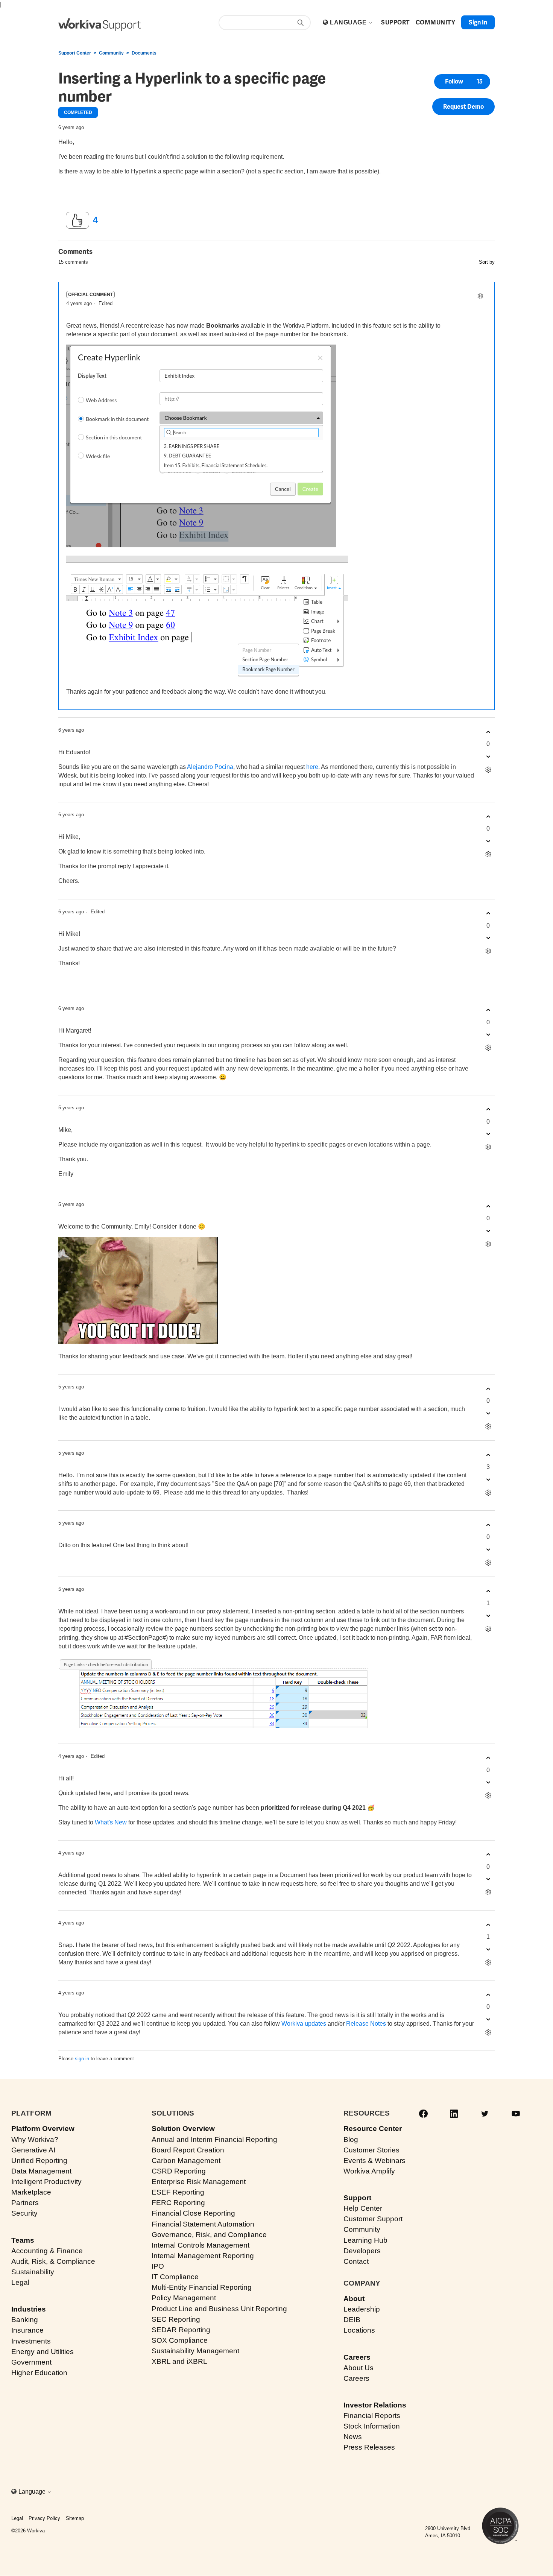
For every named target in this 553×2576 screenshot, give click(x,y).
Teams (23, 2240)
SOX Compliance (180, 2340)
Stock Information (372, 2426)
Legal (20, 2282)
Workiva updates (304, 2024)
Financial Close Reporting (193, 2213)
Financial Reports (372, 2416)
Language (349, 22)
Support (357, 2198)
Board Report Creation (188, 2150)
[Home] (100, 25)
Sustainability (33, 2272)
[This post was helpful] (77, 220)
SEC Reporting (176, 2319)
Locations (359, 2330)
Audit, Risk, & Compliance (53, 2261)
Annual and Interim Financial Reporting (214, 2139)
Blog (351, 2139)
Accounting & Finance (47, 2251)
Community (111, 53)
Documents (144, 53)
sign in (82, 2059)
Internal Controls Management (201, 2245)
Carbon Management (186, 2161)
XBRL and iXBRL (179, 2361)
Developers (362, 2251)
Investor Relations (375, 2405)
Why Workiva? (35, 2139)
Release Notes (366, 2024)
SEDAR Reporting (181, 2330)
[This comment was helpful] (488, 732)
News (353, 2437)
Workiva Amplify (369, 2171)
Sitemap (75, 2518)
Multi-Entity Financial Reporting (202, 2287)
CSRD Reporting (179, 2171)
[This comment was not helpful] (488, 756)
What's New (111, 1822)
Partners (25, 2203)
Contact (356, 2261)
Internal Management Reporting (203, 2256)
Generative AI (33, 2150)
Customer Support (373, 2219)
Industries (29, 2309)
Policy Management (184, 2298)
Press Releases (369, 2447)
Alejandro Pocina (210, 767)
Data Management (41, 2171)
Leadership (362, 2309)
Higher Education (39, 2373)
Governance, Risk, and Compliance (209, 2235)
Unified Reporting (39, 2161)
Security (24, 2213)
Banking (25, 2320)
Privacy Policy (44, 2518)
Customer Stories (371, 2150)
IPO (158, 2266)
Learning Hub (365, 2240)
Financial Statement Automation (203, 2224)
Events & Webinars (374, 2161)
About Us (359, 2368)
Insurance (27, 2330)
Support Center (75, 53)
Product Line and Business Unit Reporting (219, 2309)
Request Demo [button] (463, 107)
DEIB (352, 2320)
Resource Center (373, 2129)
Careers (357, 2357)
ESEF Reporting (178, 2192)
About (354, 2299)
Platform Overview (43, 2129)
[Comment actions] (480, 296)
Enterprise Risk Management (199, 2182)
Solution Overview (183, 2129)
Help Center (363, 2208)
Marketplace (31, 2192)
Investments (31, 2341)
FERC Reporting (178, 2203)
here (312, 767)
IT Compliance (175, 2277)
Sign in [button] (478, 22)
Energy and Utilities (43, 2352)
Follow (454, 81)
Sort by (487, 262)
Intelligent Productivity (46, 2182)
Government (31, 2362)
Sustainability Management (195, 2351)
